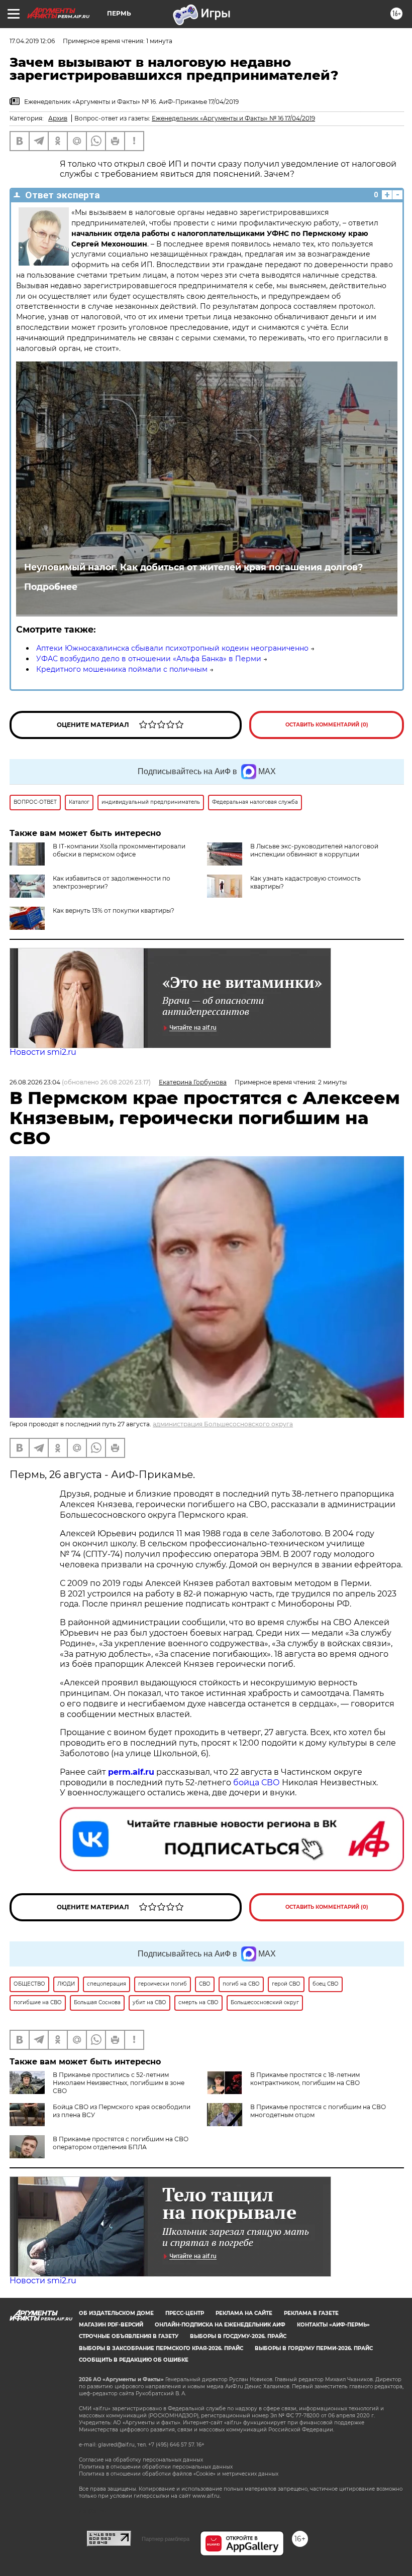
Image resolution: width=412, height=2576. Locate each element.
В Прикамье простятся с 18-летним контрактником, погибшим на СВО (305, 2079)
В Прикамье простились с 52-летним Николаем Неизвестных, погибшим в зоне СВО (119, 2083)
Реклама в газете (311, 2313)
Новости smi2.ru (43, 1052)
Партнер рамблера (166, 2539)
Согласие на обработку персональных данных (141, 2460)
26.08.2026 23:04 (35, 1082)
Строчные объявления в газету (129, 2336)
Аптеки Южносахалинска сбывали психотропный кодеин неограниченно (172, 648)
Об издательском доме (116, 2313)
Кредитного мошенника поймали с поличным (122, 669)
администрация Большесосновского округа (223, 1424)
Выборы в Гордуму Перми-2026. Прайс (314, 2348)
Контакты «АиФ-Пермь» (333, 2325)
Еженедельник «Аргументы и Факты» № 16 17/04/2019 (233, 118)
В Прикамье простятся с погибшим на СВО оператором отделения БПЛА (121, 2143)
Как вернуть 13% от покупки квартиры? (114, 910)
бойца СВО (256, 1783)
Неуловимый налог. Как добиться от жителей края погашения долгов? (193, 567)
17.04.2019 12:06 (32, 41)
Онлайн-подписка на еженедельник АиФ (220, 2325)
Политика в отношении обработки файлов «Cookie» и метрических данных (179, 2474)
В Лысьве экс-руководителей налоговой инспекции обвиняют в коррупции (314, 850)
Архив (58, 118)
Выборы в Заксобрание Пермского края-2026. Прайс (161, 2348)
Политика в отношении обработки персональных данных (156, 2467)
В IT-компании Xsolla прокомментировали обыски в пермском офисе (119, 850)
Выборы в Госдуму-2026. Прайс (238, 2336)
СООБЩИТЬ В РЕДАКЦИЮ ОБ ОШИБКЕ (134, 2360)
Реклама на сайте (244, 2313)
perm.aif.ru (131, 1772)
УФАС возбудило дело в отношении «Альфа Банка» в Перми (149, 659)
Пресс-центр (185, 2313)
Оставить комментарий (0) (327, 725)
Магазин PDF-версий (111, 2325)
